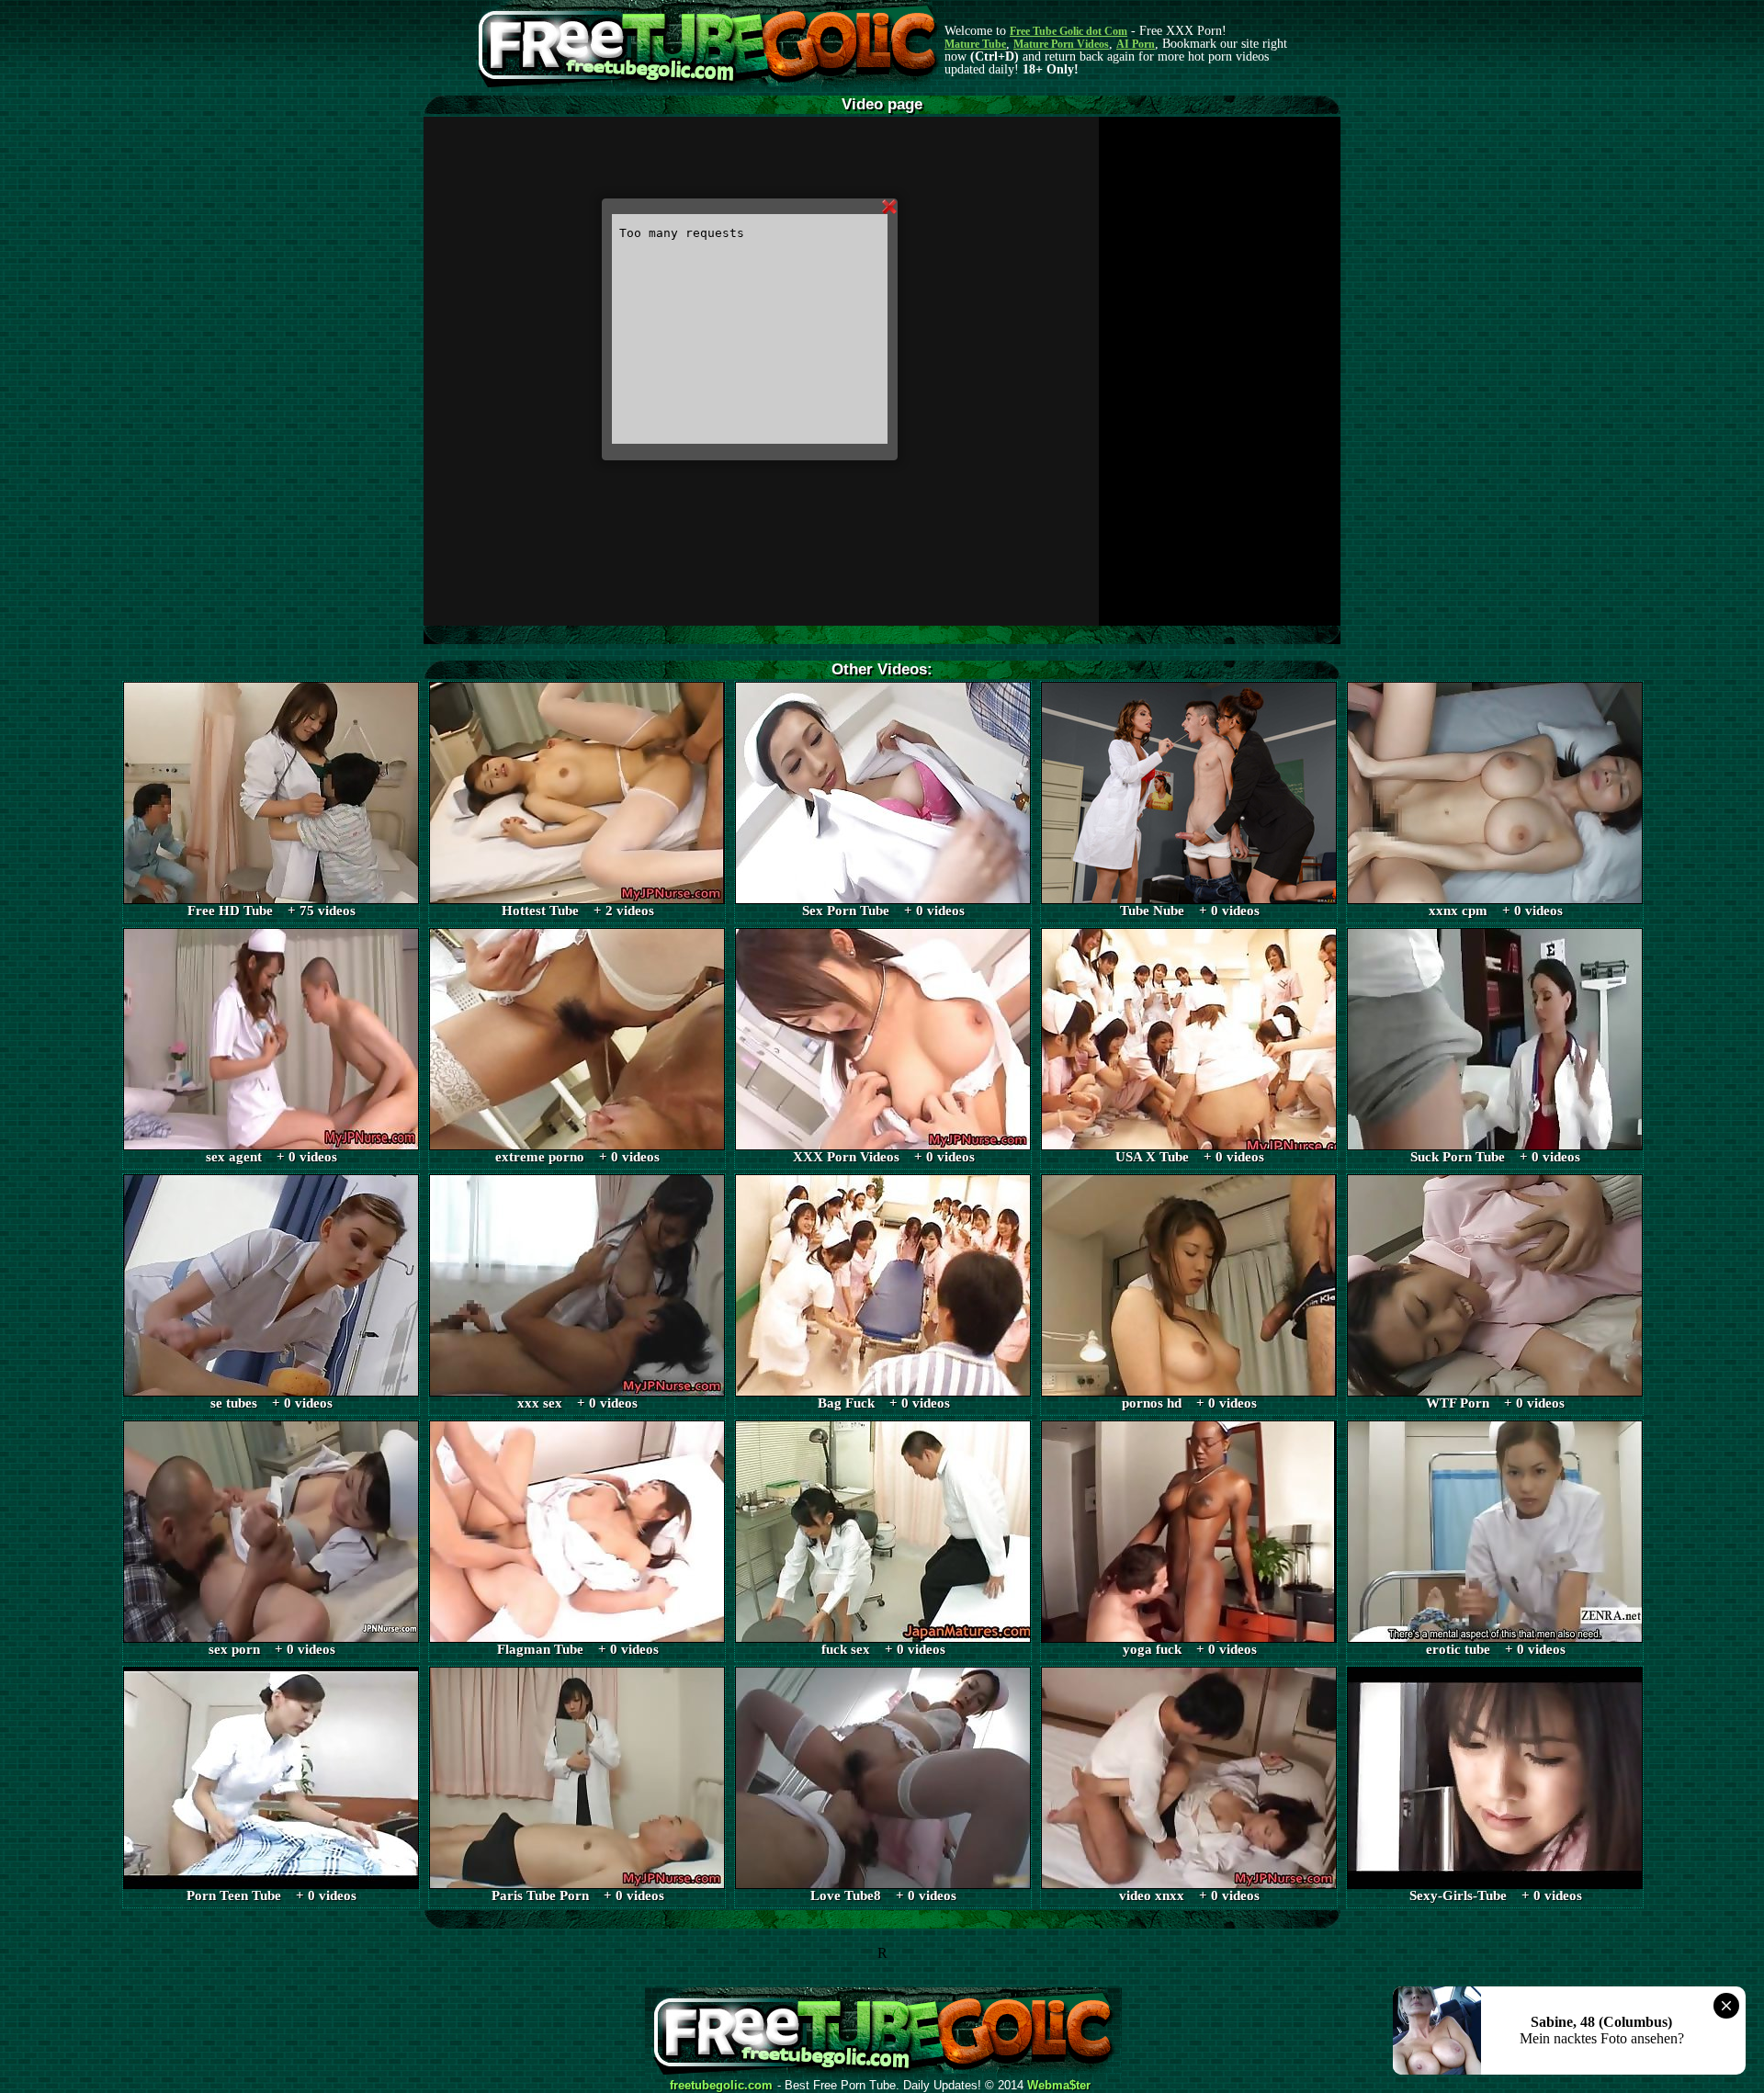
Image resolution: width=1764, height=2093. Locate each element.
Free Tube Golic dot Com (1069, 31)
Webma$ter (1059, 2086)
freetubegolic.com (721, 2086)
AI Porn (1136, 44)
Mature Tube (975, 44)
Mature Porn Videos (1061, 44)
